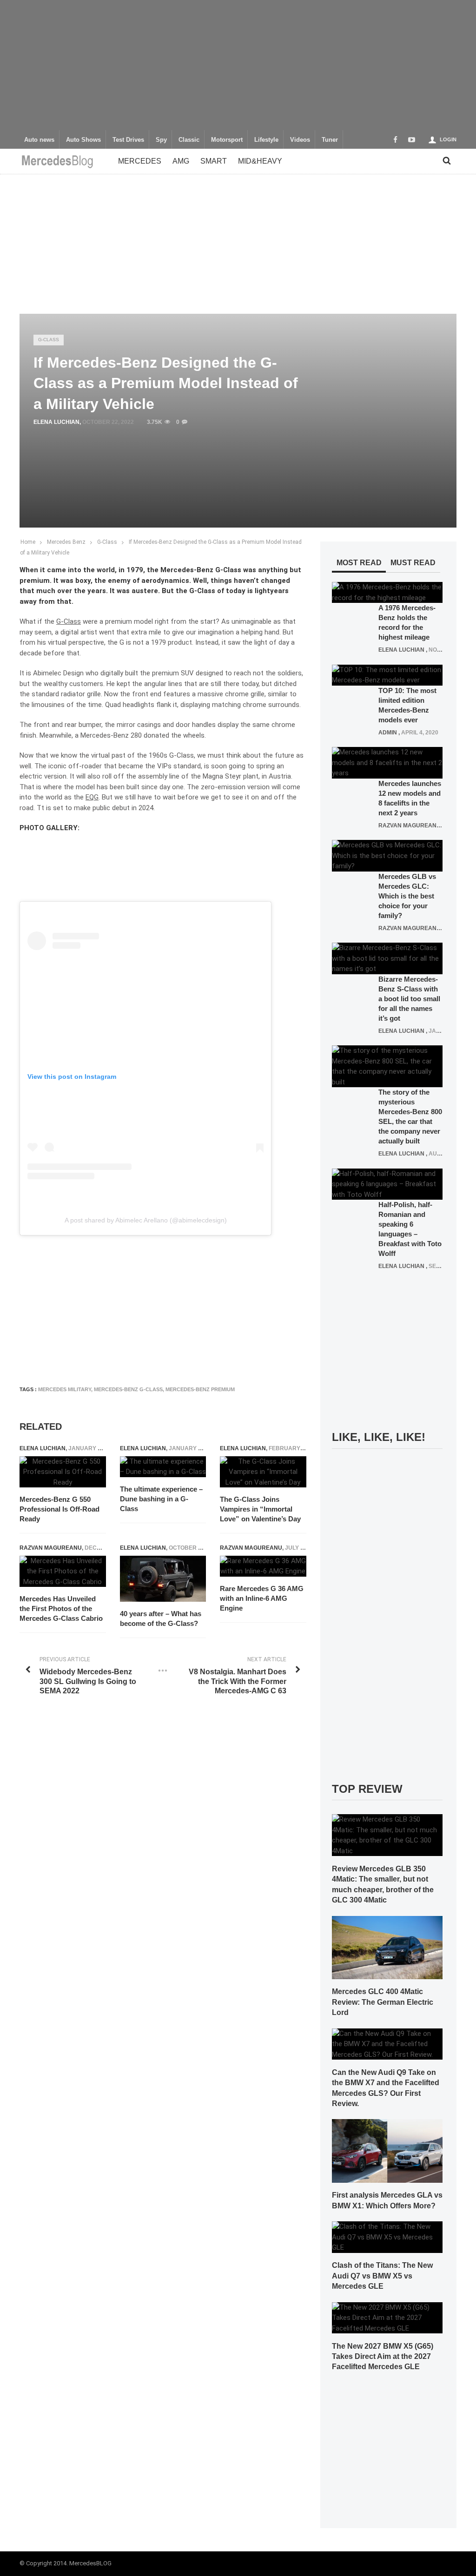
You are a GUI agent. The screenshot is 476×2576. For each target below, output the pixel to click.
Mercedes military (65, 1389)
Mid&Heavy (260, 161)
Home (28, 542)
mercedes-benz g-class (128, 1389)
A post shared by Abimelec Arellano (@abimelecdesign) (146, 1220)
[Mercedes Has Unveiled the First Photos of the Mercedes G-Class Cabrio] (63, 1572)
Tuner (330, 140)
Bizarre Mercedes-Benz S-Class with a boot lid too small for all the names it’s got (409, 999)
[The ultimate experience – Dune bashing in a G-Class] (163, 1467)
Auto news (39, 140)
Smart (214, 161)
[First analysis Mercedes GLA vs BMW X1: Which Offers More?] (387, 2151)
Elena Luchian (56, 422)
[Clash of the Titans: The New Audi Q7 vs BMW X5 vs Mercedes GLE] (387, 2237)
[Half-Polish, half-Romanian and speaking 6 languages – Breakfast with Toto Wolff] (387, 1184)
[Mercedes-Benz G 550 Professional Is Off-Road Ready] (63, 1472)
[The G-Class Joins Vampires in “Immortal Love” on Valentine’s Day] (263, 1472)
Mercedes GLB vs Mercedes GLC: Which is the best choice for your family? (407, 896)
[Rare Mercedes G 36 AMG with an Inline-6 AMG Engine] (263, 1566)
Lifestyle (266, 140)
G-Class (49, 340)
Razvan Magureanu (51, 1548)
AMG (181, 161)
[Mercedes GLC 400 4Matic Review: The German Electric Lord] (387, 1947)
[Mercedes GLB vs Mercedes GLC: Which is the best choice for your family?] (387, 855)
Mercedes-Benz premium (200, 1389)
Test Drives (128, 140)
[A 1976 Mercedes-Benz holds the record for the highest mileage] (387, 592)
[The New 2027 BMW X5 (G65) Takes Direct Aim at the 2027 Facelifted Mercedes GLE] (387, 2317)
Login (448, 139)
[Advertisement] (238, 65)
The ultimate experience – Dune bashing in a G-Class (161, 1499)
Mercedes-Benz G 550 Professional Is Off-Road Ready (59, 1509)
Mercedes (140, 161)
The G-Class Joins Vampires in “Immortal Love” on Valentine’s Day (260, 1509)
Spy (161, 140)
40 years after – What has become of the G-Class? (161, 1618)
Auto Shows (83, 140)
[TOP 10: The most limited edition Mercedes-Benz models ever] (387, 674)
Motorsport (227, 140)
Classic (189, 140)
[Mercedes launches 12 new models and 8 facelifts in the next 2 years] (387, 762)
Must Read (413, 563)
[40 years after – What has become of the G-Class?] (163, 1579)
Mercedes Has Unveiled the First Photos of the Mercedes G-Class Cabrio (61, 1608)
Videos (300, 140)
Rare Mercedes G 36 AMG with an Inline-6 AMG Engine (262, 1598)
